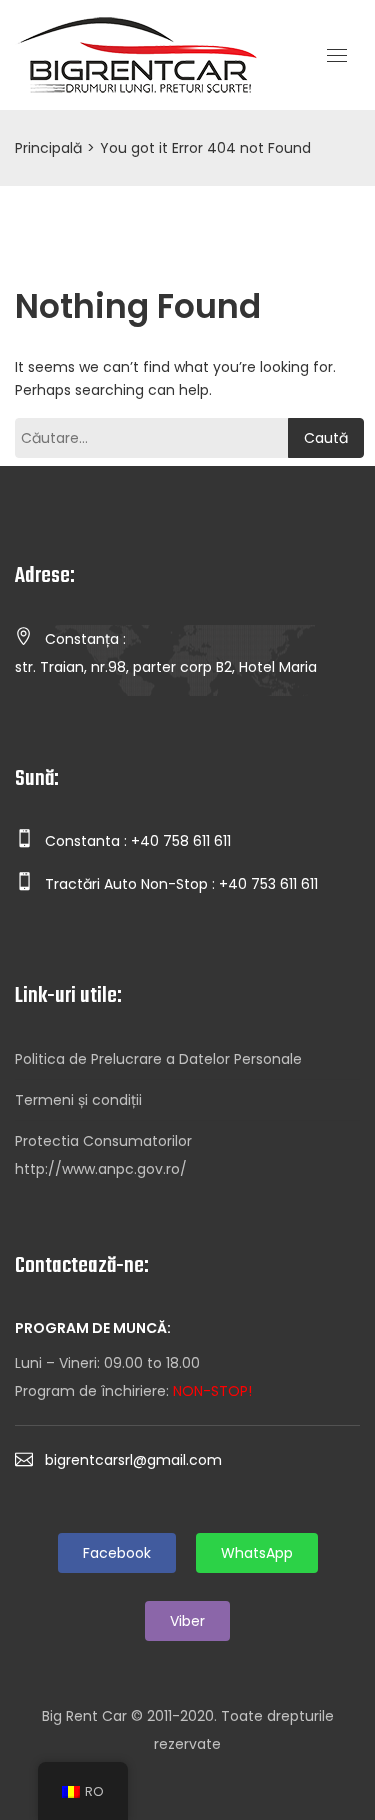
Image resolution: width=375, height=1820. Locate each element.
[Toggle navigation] (337, 55)
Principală (48, 148)
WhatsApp (257, 1553)
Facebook (117, 1553)
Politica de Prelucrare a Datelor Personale (158, 1059)
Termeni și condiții (78, 1100)
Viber (187, 1621)
